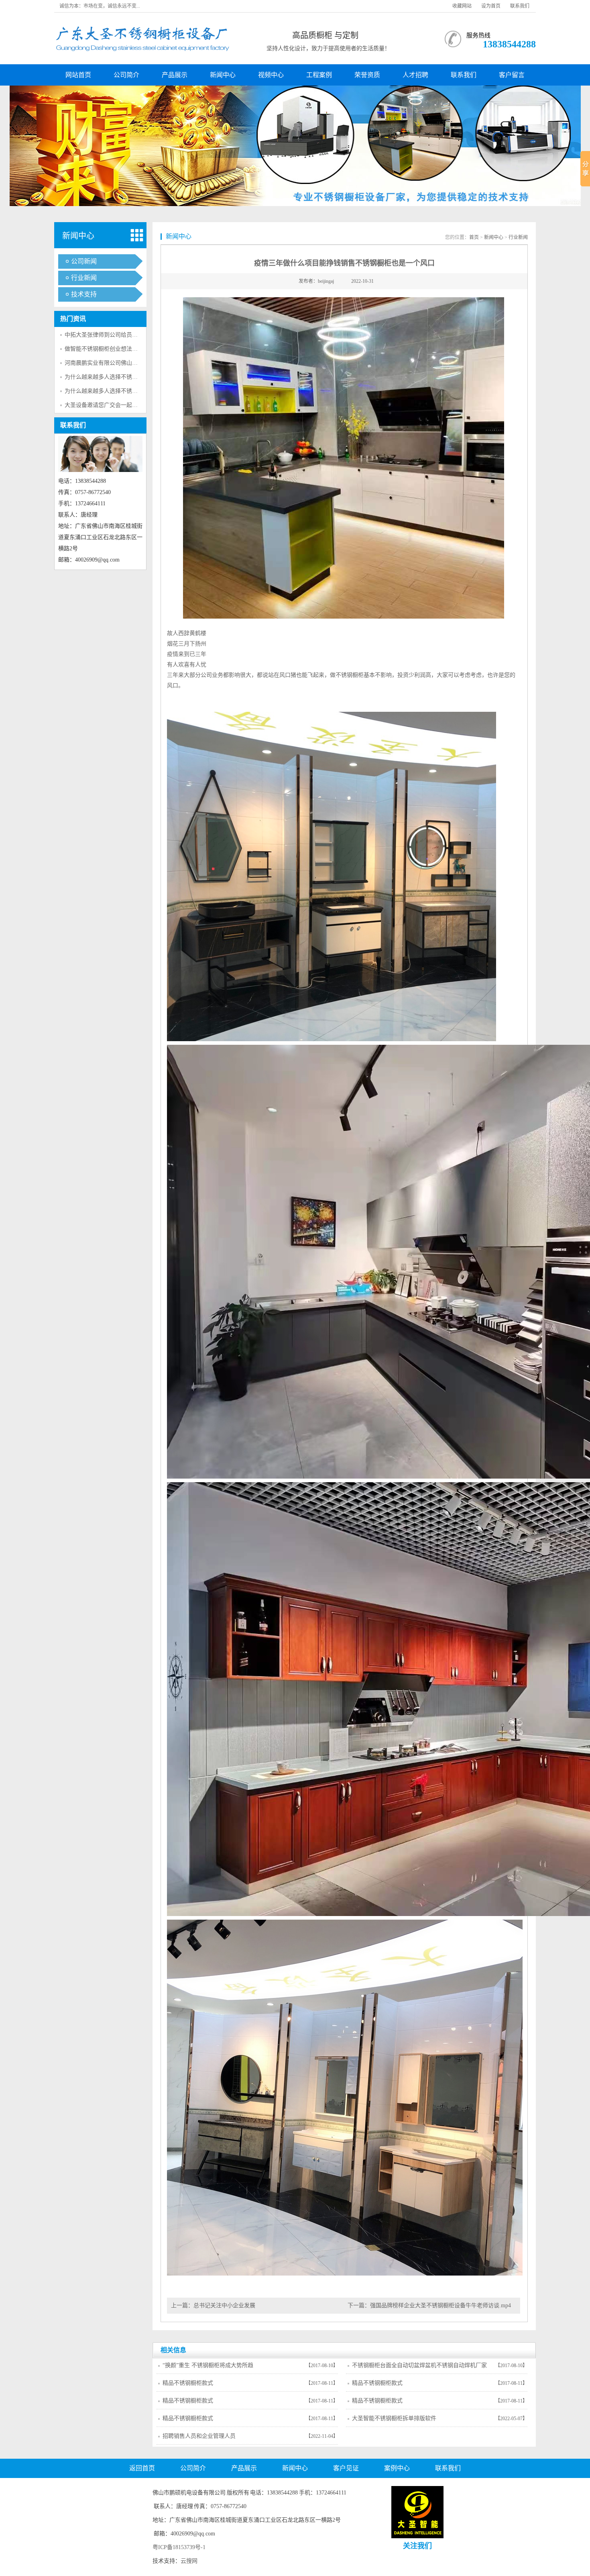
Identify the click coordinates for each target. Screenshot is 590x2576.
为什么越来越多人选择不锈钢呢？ (107, 377)
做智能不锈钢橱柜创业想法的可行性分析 (115, 349)
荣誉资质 (367, 75)
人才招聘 (415, 75)
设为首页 (491, 6)
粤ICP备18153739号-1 (179, 2547)
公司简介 (126, 75)
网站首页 (78, 75)
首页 (474, 237)
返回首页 (142, 2468)
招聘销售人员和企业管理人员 (199, 2436)
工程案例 (319, 75)
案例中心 (397, 2468)
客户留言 (512, 75)
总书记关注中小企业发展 (224, 2305)
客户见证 (346, 2468)
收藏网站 (462, 6)
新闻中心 (223, 75)
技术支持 (84, 294)
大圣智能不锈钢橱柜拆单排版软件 (394, 2418)
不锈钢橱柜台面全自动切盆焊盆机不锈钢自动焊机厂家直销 (419, 2368)
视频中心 (271, 75)
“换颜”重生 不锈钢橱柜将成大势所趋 (208, 2365)
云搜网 (189, 2561)
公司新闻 (84, 261)
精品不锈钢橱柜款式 (188, 2383)
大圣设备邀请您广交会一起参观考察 (110, 405)
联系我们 (520, 6)
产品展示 (175, 75)
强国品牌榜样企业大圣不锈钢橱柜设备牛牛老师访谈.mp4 (440, 2305)
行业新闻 (84, 278)
